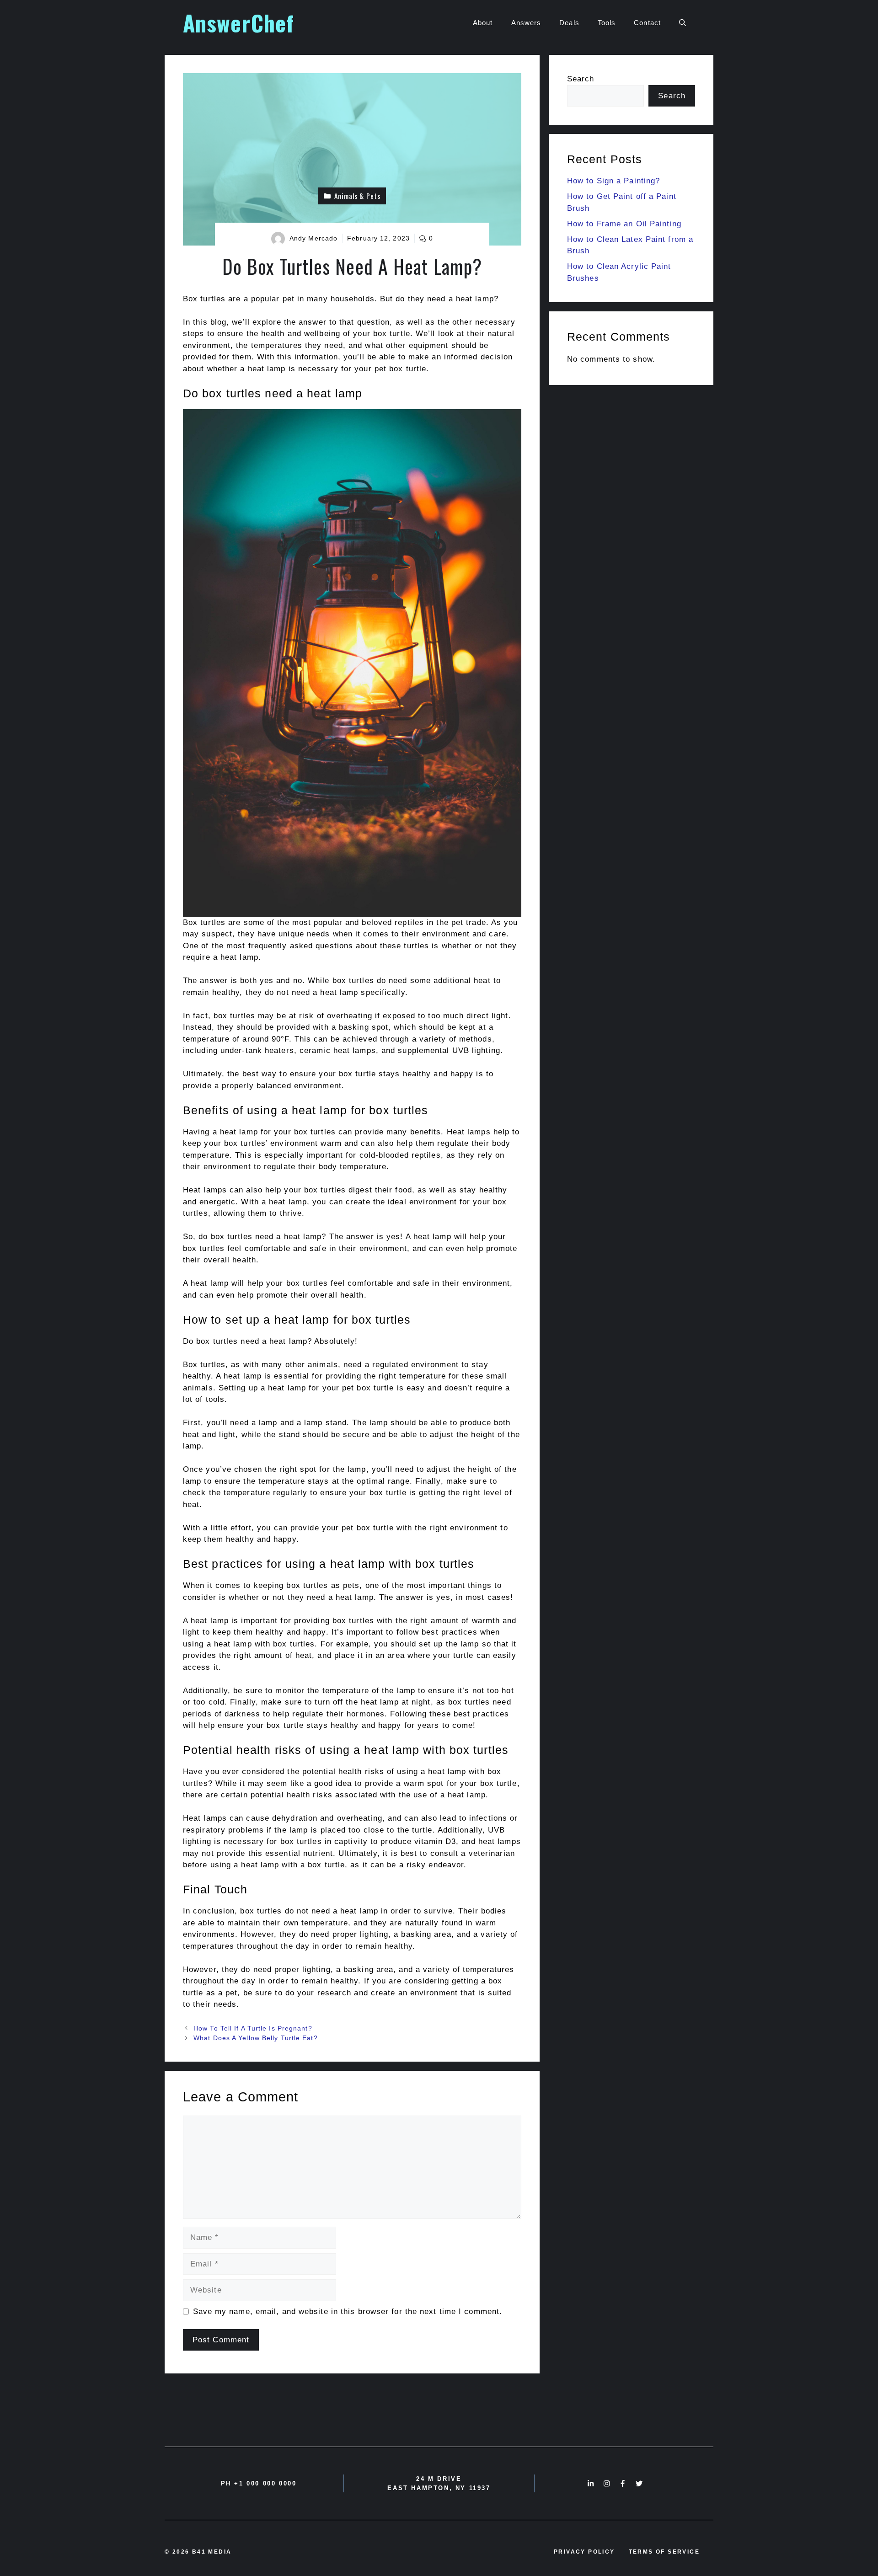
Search (581, 79)
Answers (526, 23)
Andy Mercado (313, 238)
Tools (607, 23)
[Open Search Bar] (683, 23)
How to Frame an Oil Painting (624, 224)
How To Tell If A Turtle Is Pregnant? (253, 2028)
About (483, 23)
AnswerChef (238, 23)
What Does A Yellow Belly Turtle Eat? (256, 2038)
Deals (569, 23)
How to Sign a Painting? (613, 181)
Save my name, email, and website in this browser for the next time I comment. (348, 2311)
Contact (647, 23)
